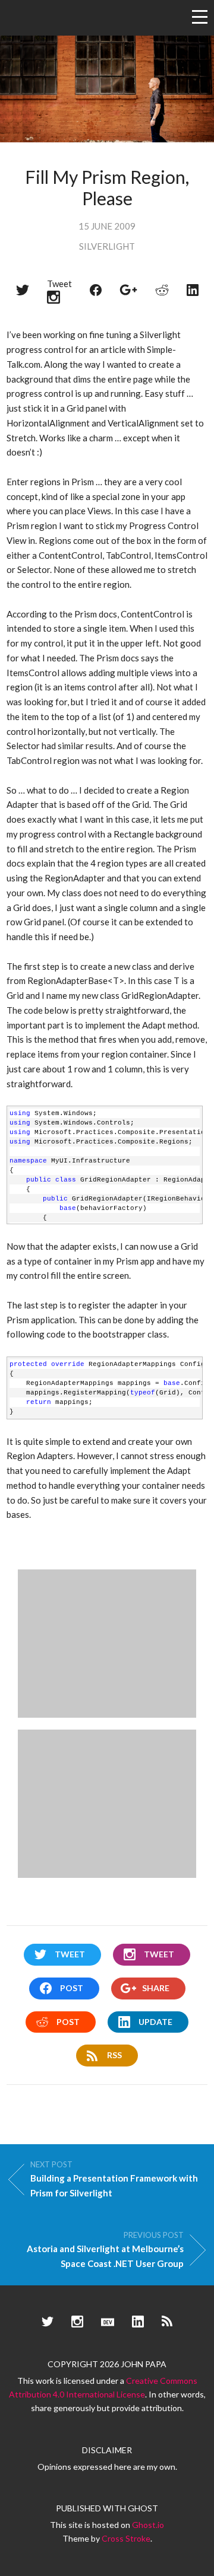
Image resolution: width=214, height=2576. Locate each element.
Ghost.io (148, 2525)
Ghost (143, 2508)
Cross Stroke (126, 2538)
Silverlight (107, 246)
